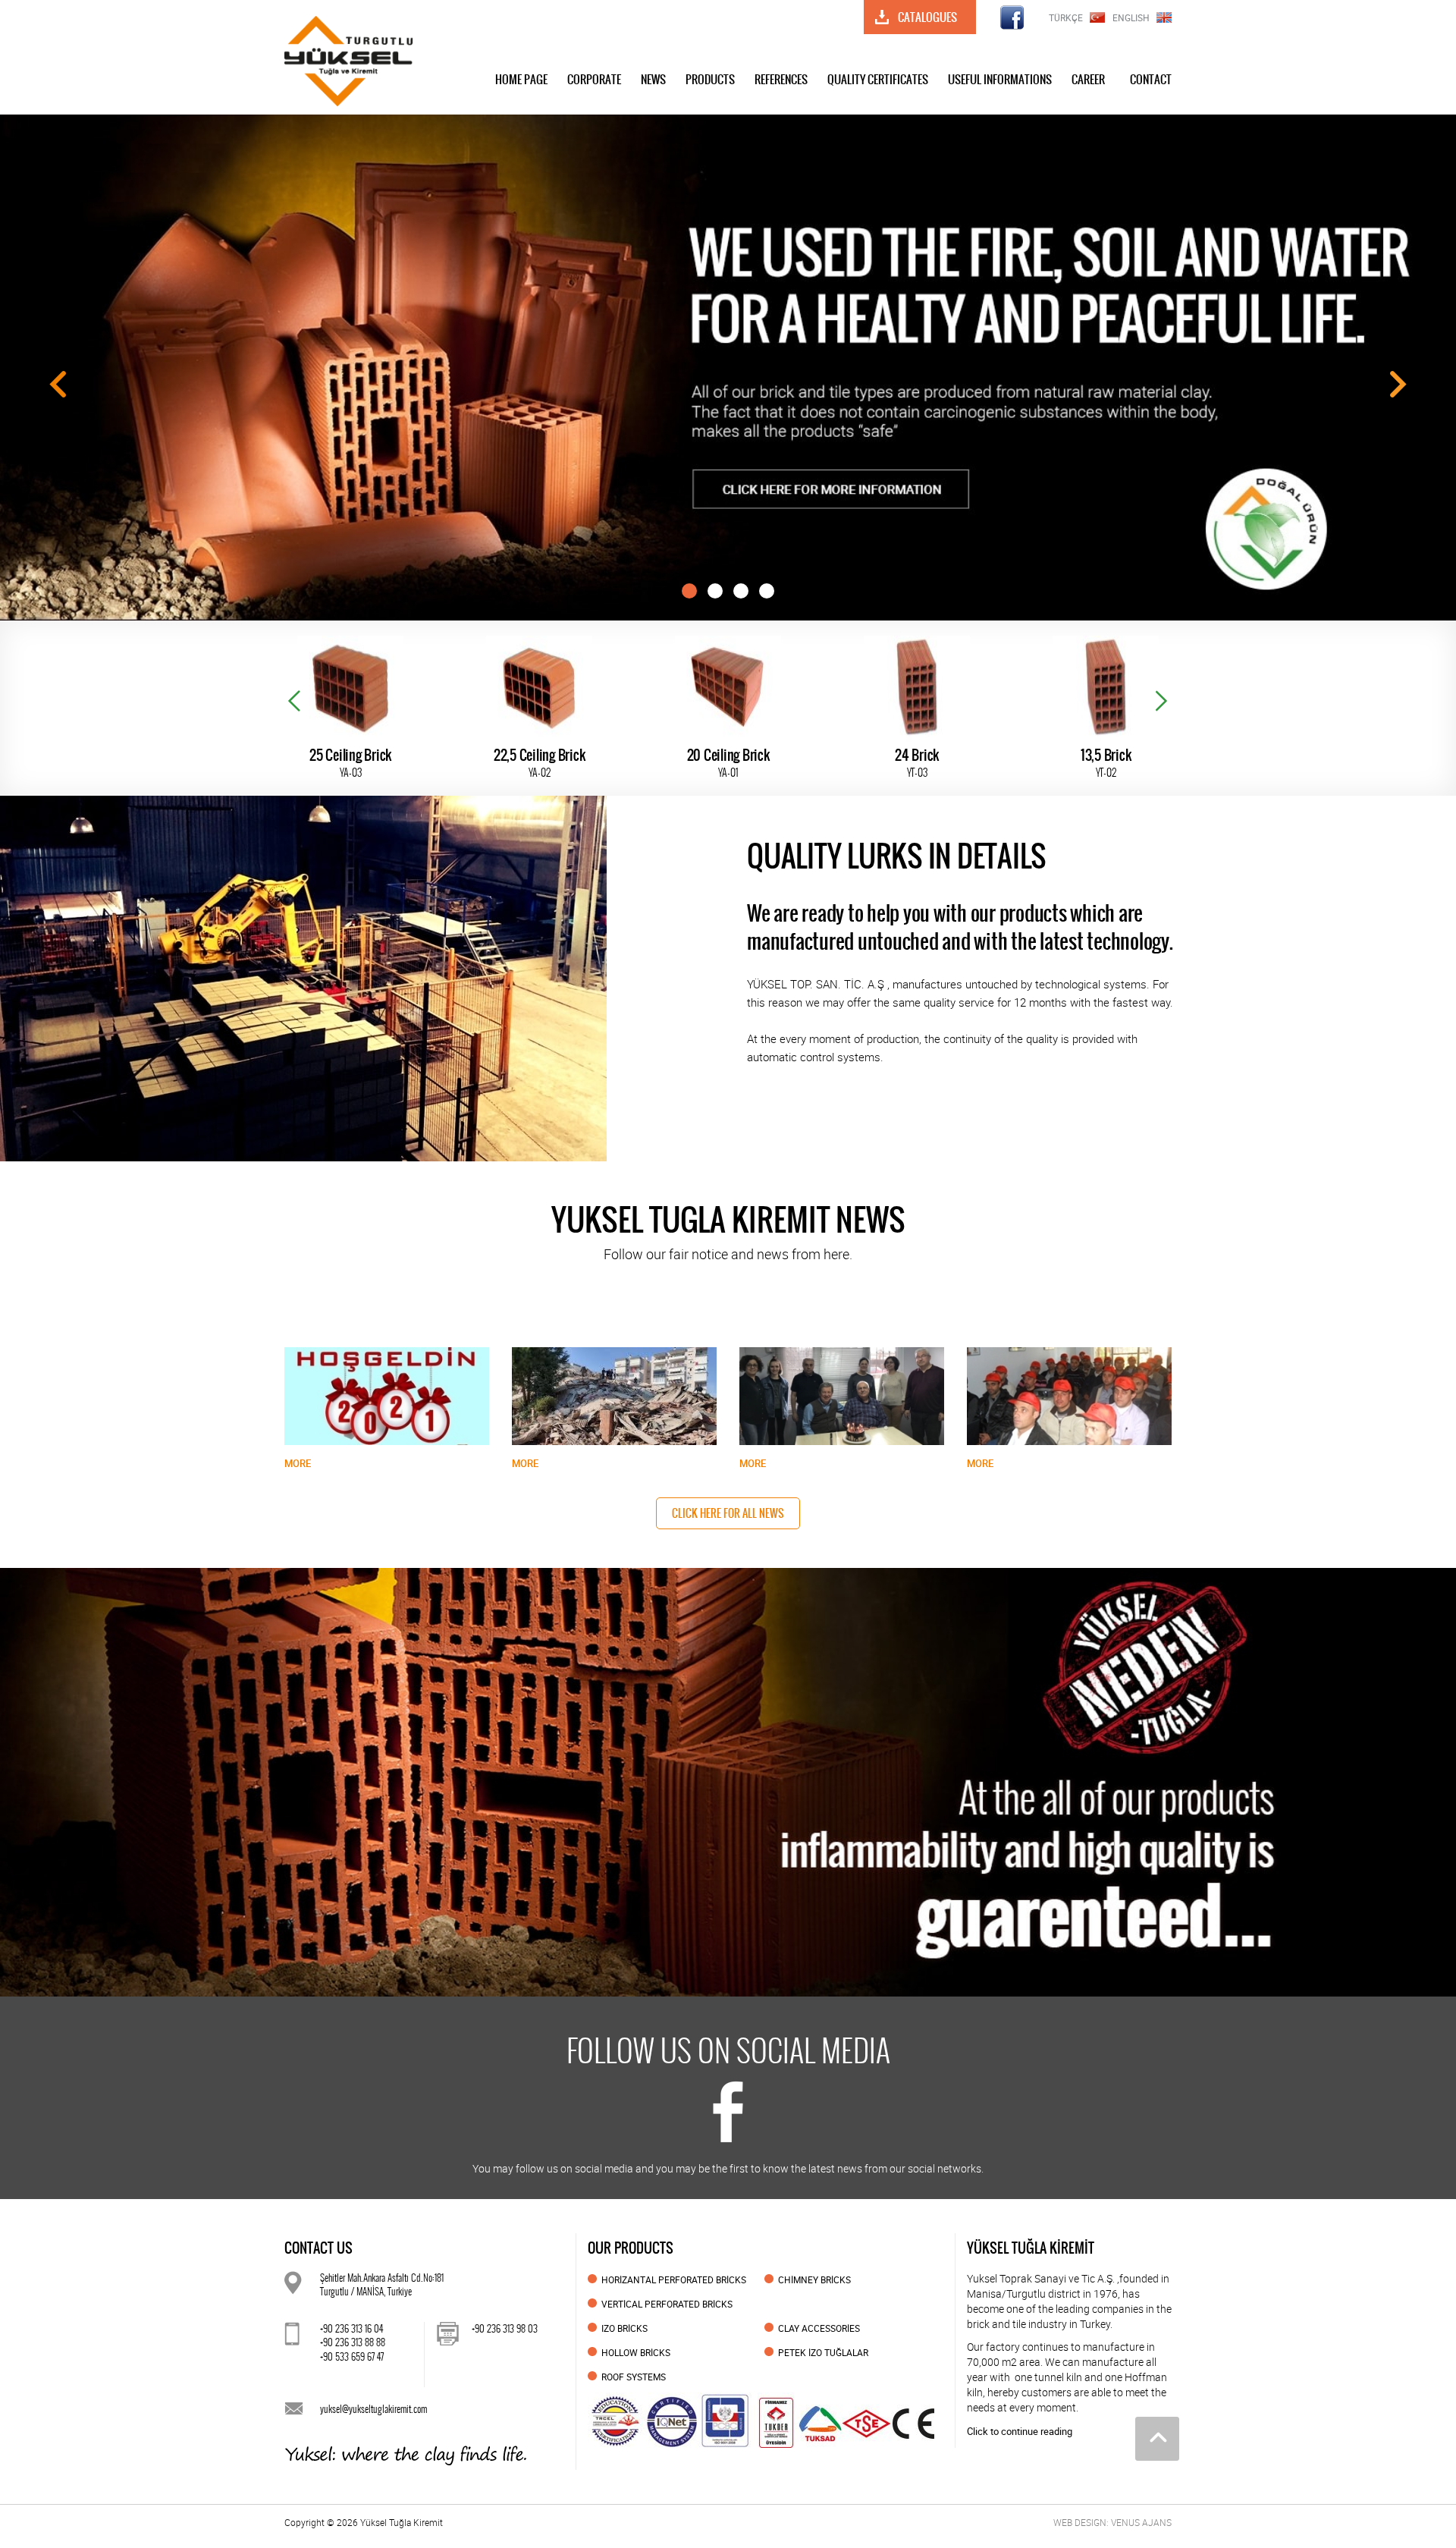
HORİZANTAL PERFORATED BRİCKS (674, 2279)
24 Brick (728, 763)
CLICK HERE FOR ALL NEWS (728, 1513)
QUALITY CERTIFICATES (878, 79)
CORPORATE (594, 79)
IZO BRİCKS (624, 2328)
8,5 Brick (1106, 763)
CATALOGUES (927, 17)
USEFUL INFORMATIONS (1000, 79)
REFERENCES (781, 79)
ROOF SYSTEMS (634, 2377)
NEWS (653, 79)
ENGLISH (1131, 17)
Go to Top (1157, 2439)
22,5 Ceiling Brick (351, 763)
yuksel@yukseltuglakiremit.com (373, 2409)
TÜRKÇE (1066, 17)
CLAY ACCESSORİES (819, 2328)
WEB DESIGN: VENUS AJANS (1112, 2522)
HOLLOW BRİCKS (636, 2352)
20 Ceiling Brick (540, 763)
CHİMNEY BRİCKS (814, 2279)
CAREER (1088, 79)
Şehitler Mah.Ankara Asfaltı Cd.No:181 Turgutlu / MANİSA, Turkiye (382, 2285)
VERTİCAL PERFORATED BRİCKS (667, 2304)
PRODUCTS (710, 79)
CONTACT (1151, 79)
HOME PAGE (521, 79)
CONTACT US (318, 2248)
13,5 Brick (917, 763)
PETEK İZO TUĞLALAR (823, 2352)
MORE (298, 1463)
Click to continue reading (1020, 2431)
